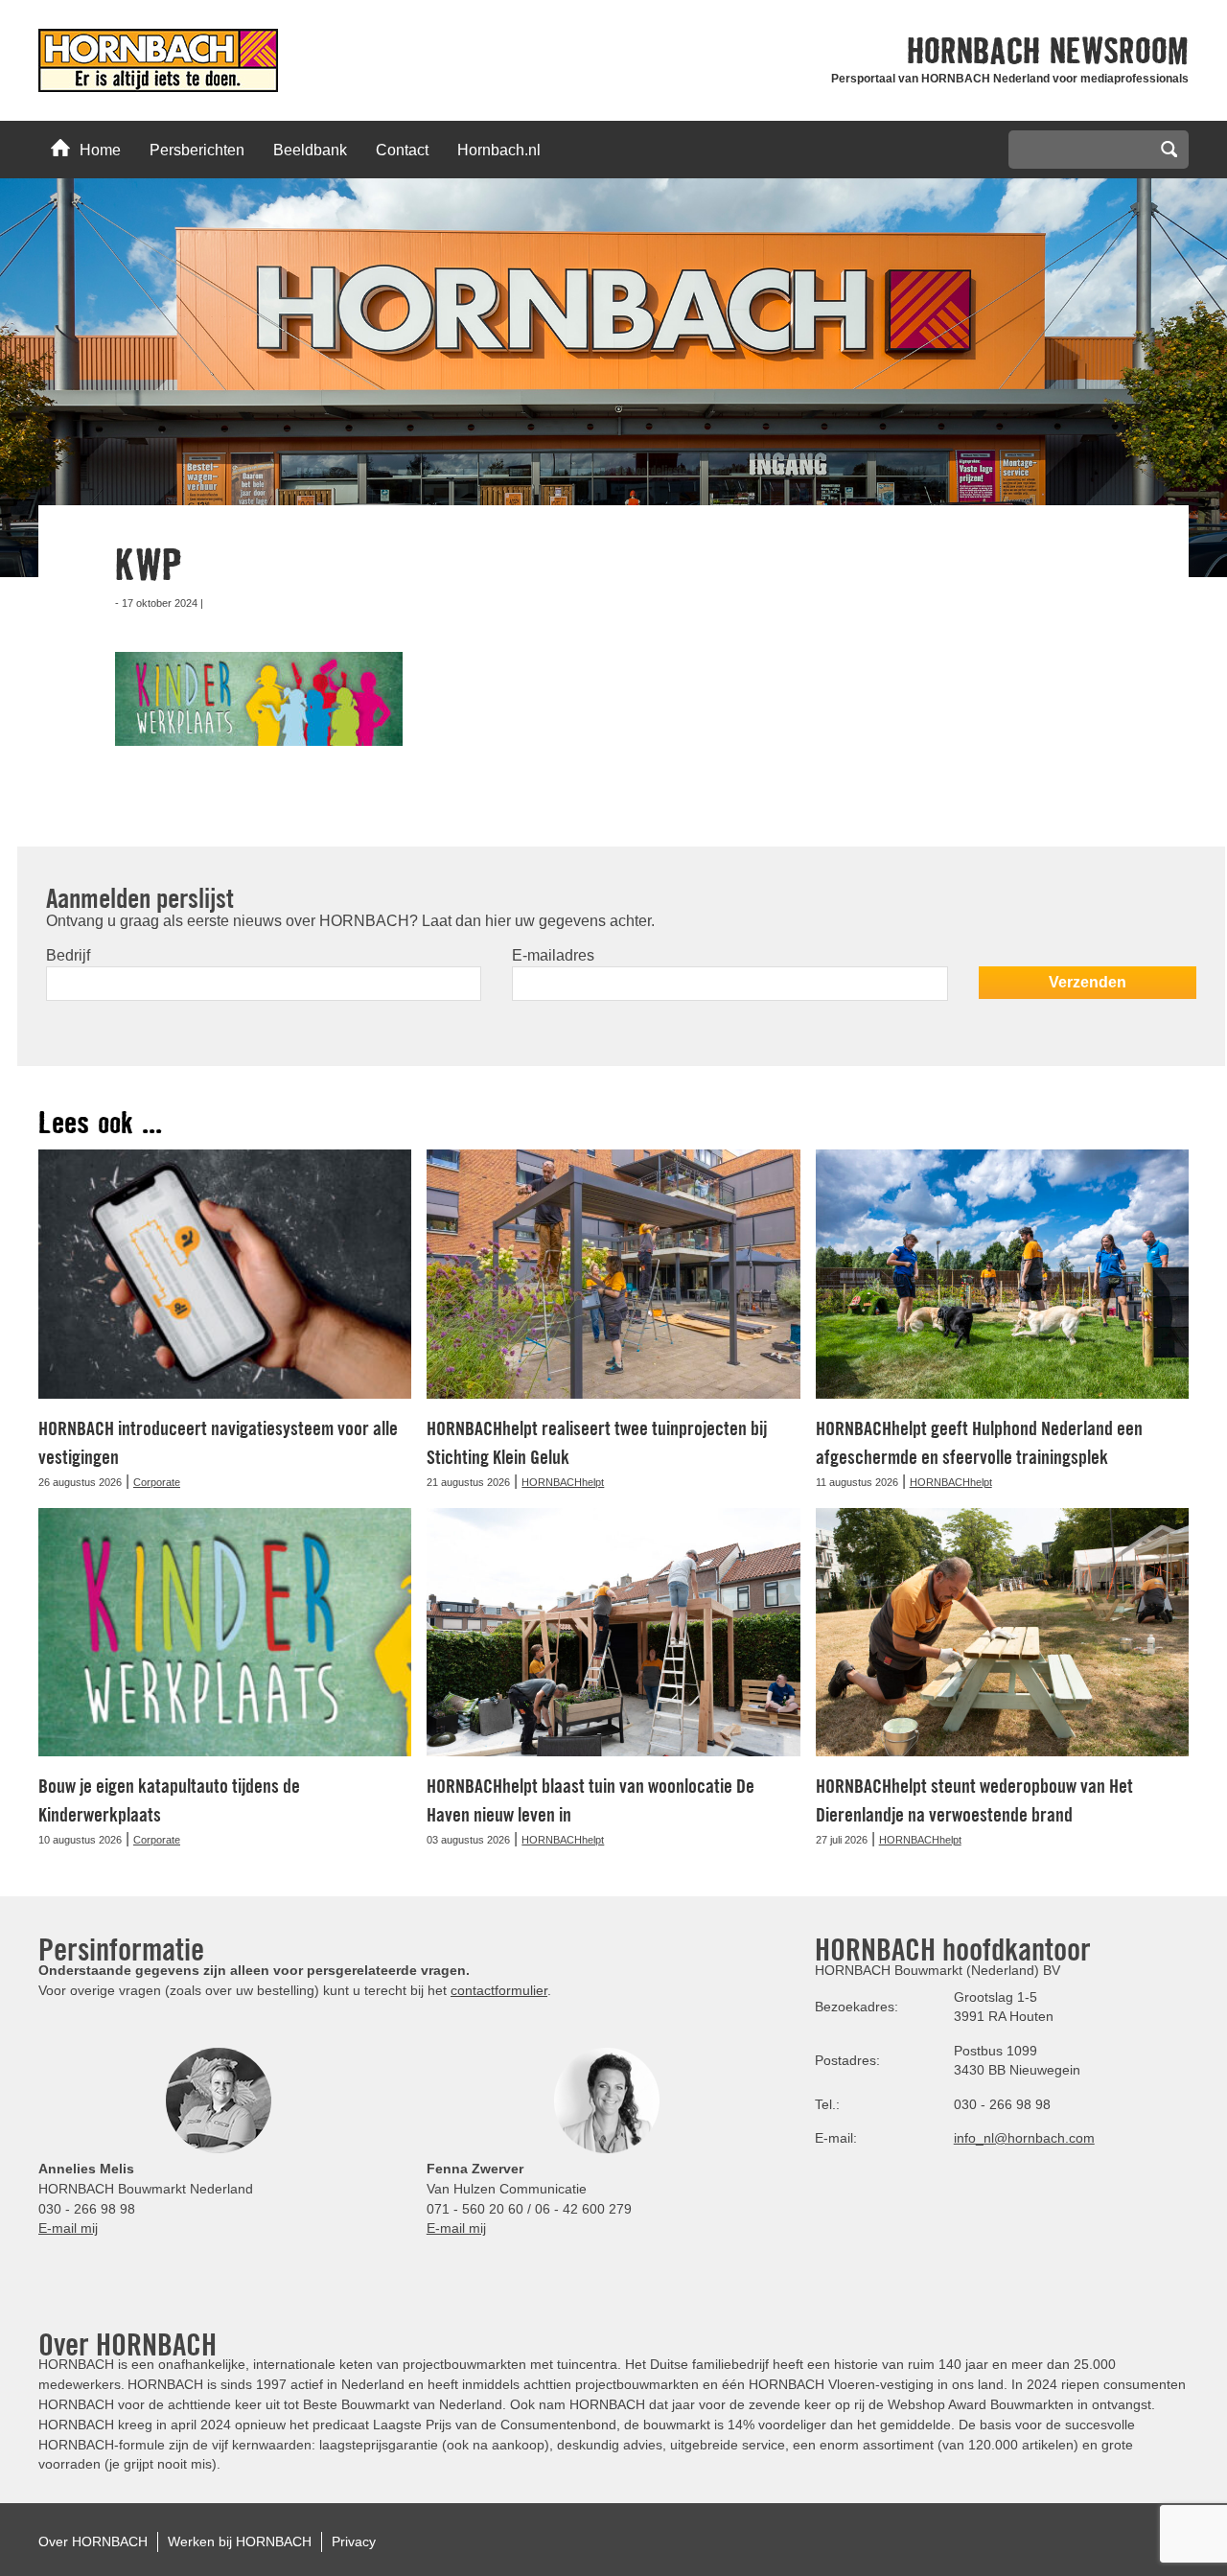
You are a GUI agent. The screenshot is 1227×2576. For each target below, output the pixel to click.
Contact (402, 150)
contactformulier (499, 1990)
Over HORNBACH (93, 2541)
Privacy (354, 2541)
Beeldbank (310, 150)
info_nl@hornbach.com (1024, 2138)
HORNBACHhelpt (563, 1482)
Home (100, 150)
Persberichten (197, 150)
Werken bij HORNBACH (240, 2541)
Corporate (157, 1482)
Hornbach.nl (499, 150)
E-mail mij (68, 2228)
